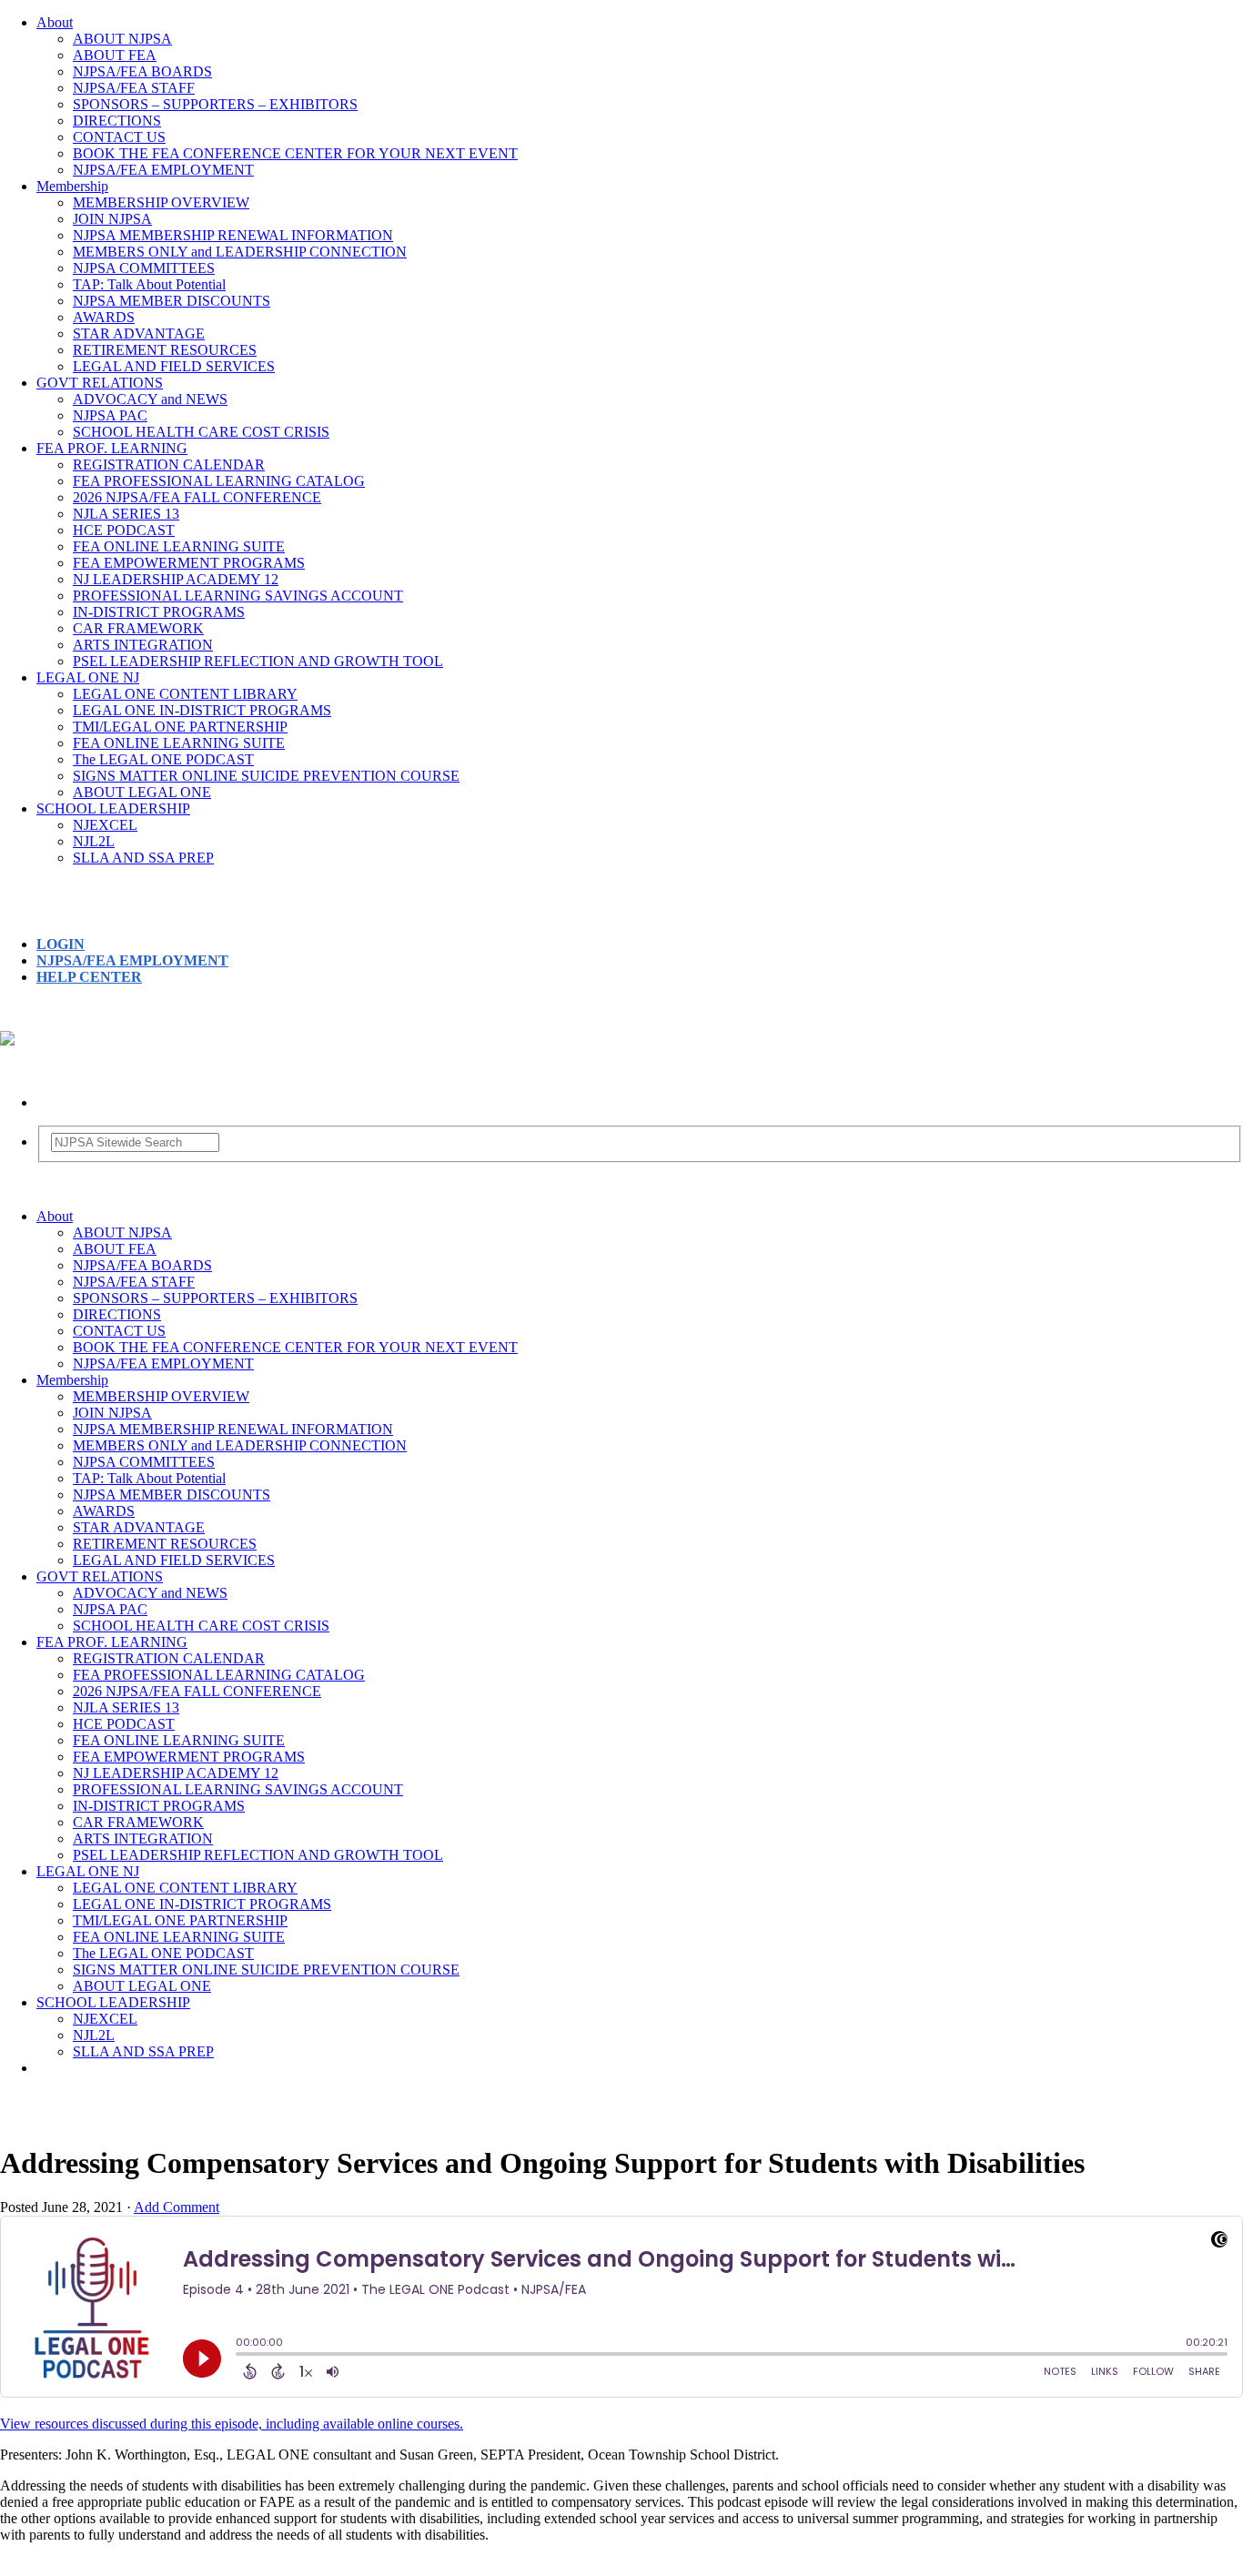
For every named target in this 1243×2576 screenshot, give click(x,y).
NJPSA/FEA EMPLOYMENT (163, 170)
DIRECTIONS (117, 121)
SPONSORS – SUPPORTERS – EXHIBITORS (215, 104)
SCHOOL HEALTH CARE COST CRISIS (201, 432)
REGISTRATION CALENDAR (169, 465)
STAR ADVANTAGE (139, 333)
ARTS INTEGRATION (143, 645)
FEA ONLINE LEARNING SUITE (179, 546)
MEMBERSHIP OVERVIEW (161, 202)
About (55, 22)
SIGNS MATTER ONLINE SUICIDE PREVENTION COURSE (266, 776)
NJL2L (94, 841)
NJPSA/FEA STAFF (134, 88)
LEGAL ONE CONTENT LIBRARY (185, 694)
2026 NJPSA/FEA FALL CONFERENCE (197, 497)
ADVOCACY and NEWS (150, 399)
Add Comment (177, 2207)
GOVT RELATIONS (100, 383)
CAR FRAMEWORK (138, 628)
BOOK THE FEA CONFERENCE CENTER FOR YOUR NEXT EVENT (295, 153)
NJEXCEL (105, 825)
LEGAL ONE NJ (88, 677)
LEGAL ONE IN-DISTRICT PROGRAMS (202, 710)
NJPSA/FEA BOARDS (142, 71)
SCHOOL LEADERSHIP (113, 808)
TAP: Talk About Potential (149, 284)
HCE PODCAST (124, 530)
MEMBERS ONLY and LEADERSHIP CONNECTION (240, 252)
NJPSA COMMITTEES (144, 268)
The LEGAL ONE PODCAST (163, 759)
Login (61, 944)
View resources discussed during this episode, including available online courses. (232, 2424)
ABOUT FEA (115, 55)
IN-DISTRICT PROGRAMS (159, 612)
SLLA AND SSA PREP (143, 858)
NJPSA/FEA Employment (132, 960)
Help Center (89, 977)
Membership (72, 186)
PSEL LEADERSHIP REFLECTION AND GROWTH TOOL (258, 661)
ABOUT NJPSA (122, 39)
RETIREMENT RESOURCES (165, 350)
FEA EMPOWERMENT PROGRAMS (189, 563)
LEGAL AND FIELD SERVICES (174, 366)
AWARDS (104, 317)
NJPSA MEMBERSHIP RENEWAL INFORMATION (233, 235)
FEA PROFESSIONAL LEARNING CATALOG (219, 481)
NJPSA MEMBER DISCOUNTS (172, 301)
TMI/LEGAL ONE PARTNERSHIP (180, 727)
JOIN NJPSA (112, 219)
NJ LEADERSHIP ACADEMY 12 (176, 579)
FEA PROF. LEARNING (112, 448)
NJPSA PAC (110, 415)
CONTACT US (119, 137)
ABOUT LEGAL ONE (142, 792)
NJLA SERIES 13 (126, 514)
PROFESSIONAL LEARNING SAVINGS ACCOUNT (238, 596)
